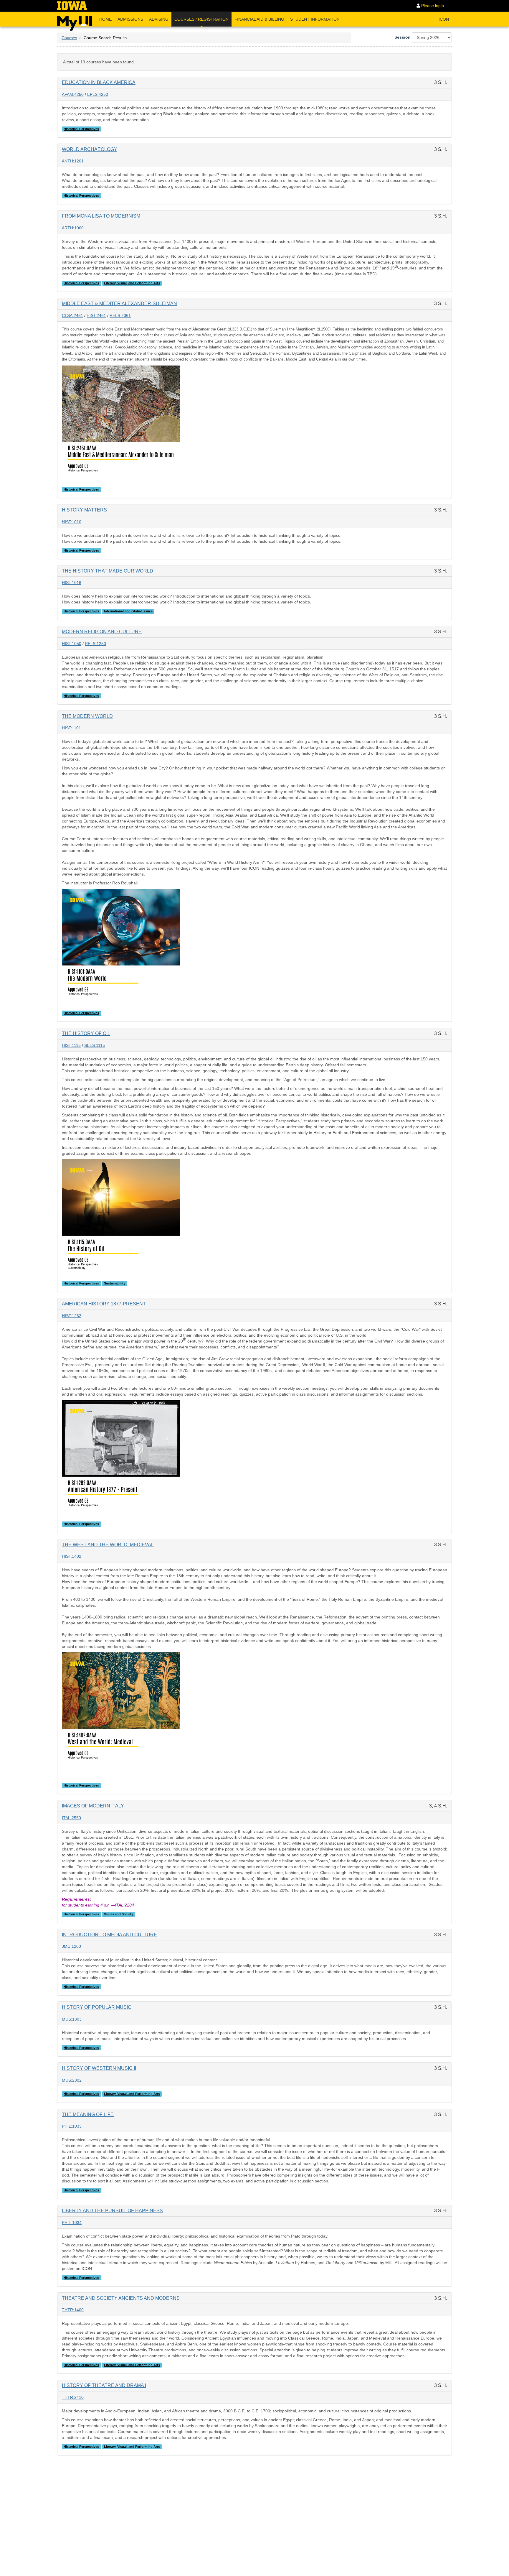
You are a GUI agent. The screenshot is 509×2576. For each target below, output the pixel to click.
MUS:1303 (72, 2019)
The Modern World (87, 716)
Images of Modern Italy (93, 1806)
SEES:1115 (95, 1045)
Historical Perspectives (81, 129)
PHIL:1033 (72, 2126)
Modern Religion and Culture (102, 632)
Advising (159, 19)
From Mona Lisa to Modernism (101, 216)
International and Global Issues (128, 611)
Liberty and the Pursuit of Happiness (112, 2211)
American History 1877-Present (104, 1304)
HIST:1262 (72, 1316)
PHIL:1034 (72, 2223)
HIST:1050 (72, 644)
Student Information (315, 19)
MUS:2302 (72, 2080)
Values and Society (119, 1914)
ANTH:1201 (73, 161)
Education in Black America (99, 82)
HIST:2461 (96, 315)
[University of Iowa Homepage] (72, 6)
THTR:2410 (73, 2397)
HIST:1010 (72, 522)
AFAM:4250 (73, 94)
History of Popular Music (97, 2007)
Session (403, 37)
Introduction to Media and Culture (109, 1935)
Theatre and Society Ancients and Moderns (121, 2298)
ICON (444, 19)
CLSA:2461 (72, 315)
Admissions (130, 19)
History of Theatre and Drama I (104, 2385)
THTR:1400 (73, 2310)
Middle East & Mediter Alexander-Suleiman (119, 304)
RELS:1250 (95, 644)
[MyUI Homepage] (75, 21)
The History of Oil (86, 1033)
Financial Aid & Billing (259, 19)
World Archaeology (90, 149)
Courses (69, 38)
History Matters (84, 510)
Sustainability (115, 1283)
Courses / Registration (201, 19)
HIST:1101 (71, 728)
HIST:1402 (72, 1556)
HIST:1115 (71, 1045)
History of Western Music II (99, 2068)
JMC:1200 (71, 1946)
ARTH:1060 (73, 228)
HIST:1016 (72, 583)
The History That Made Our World (108, 571)
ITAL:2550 (71, 1818)
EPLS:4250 (98, 94)
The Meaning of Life (88, 2114)
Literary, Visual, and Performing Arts (132, 283)
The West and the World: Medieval (108, 1545)
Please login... (434, 6)
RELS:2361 (120, 315)
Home (105, 19)
